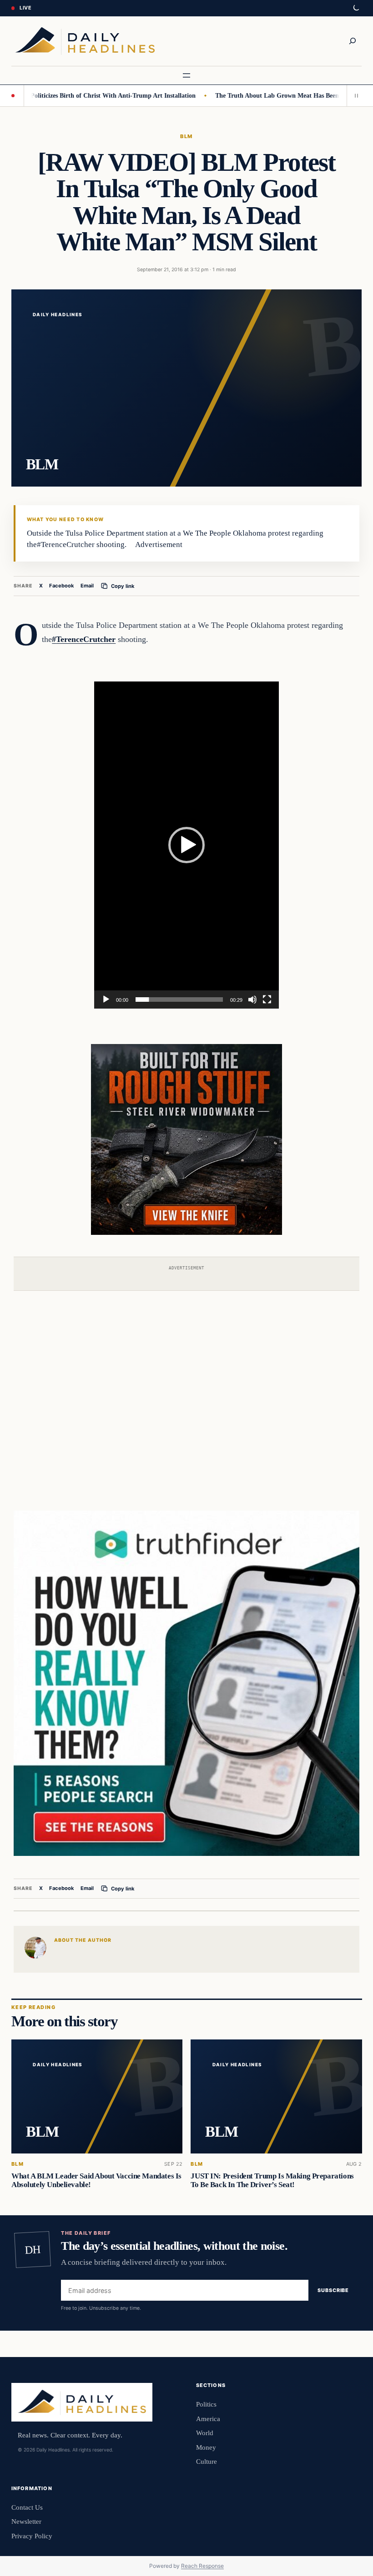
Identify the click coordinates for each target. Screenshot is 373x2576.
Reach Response (202, 2566)
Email (87, 586)
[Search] (353, 41)
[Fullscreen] (267, 1000)
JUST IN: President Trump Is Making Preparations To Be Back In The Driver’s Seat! (272, 2180)
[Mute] (252, 1000)
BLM (186, 136)
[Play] (106, 1000)
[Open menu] (186, 75)
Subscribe (333, 2291)
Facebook (62, 586)
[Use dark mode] (356, 8)
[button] (186, 845)
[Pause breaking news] (354, 95)
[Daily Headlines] (85, 41)
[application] (186, 845)
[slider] (179, 1000)
